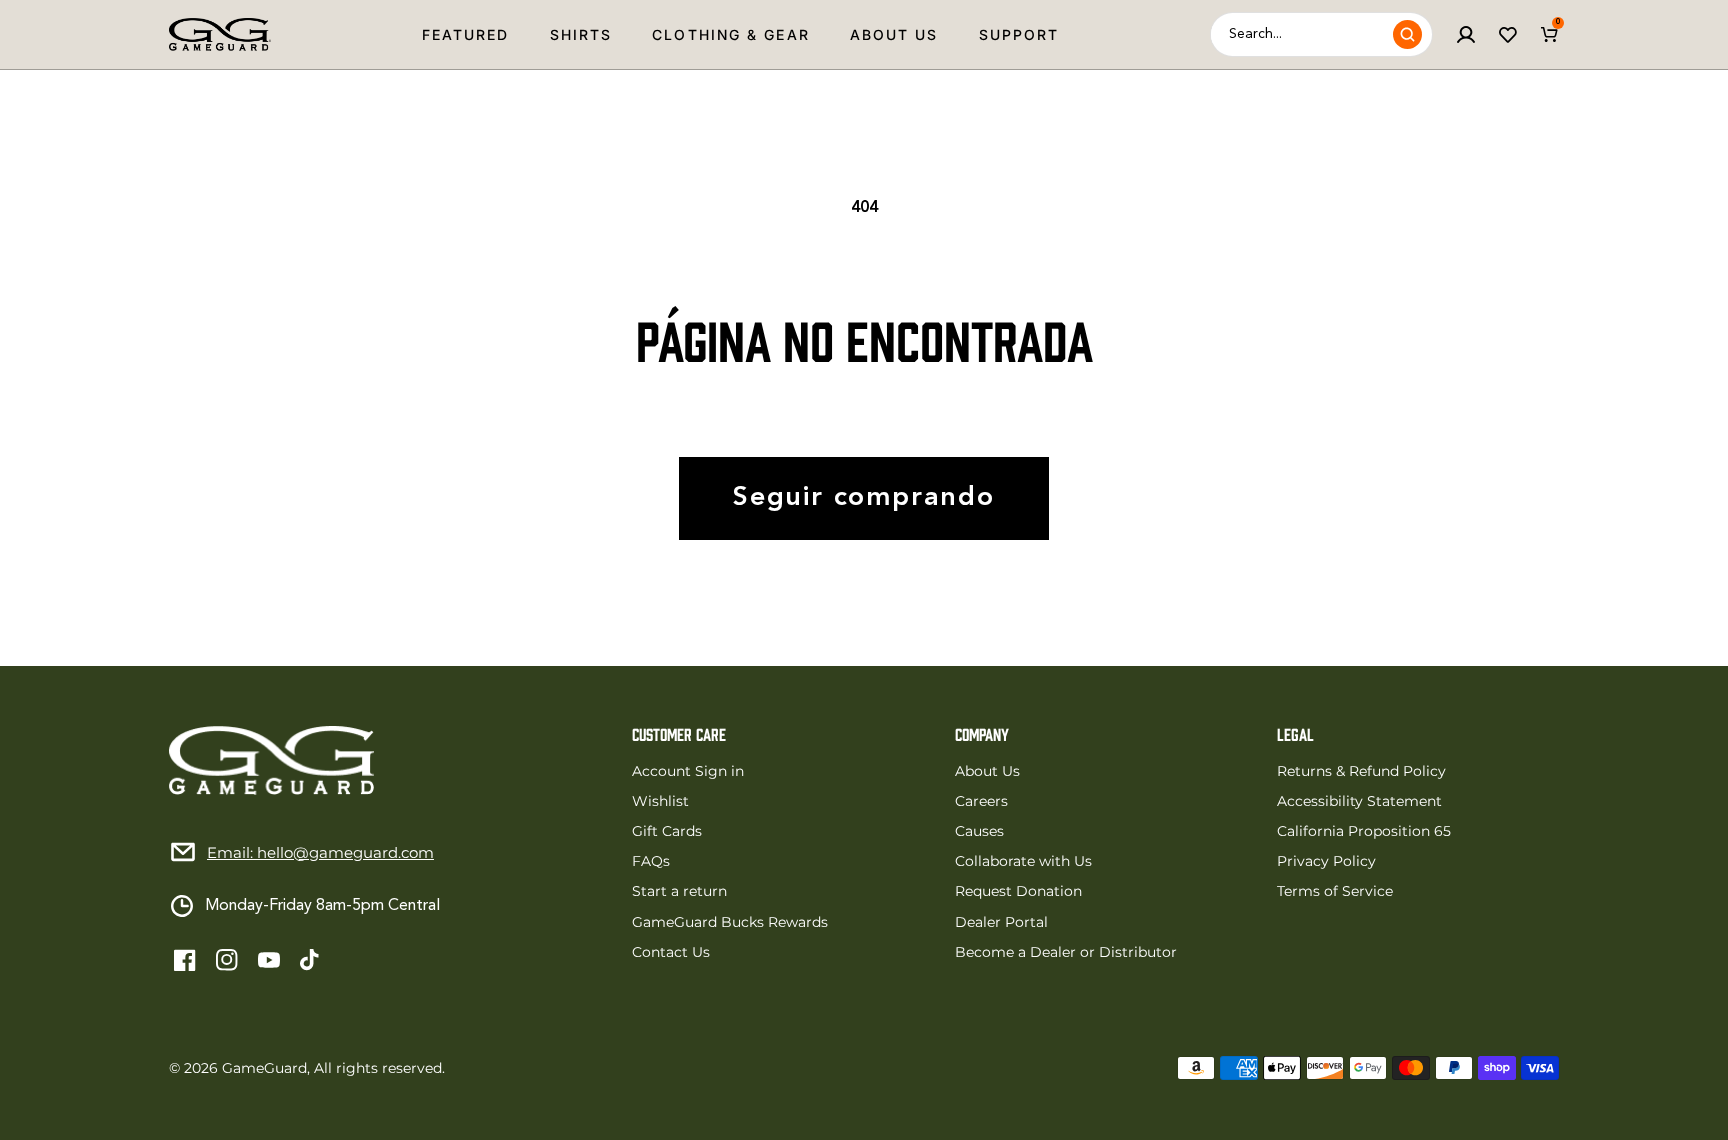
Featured (466, 34)
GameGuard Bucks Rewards (730, 922)
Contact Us (671, 952)
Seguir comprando (864, 498)
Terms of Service (1335, 891)
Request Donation (1018, 891)
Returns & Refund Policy (1361, 771)
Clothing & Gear (731, 34)
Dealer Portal (1001, 922)
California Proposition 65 (1364, 831)
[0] (1550, 34)
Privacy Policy (1326, 861)
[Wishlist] (1508, 35)
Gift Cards (667, 831)
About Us (894, 34)
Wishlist (660, 801)
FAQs (651, 861)
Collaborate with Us (1023, 861)
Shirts (581, 34)
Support (1019, 34)
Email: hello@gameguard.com (320, 852)
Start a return (679, 891)
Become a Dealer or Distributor (1066, 952)
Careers (981, 801)
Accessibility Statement (1359, 801)
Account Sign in (688, 771)
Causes (979, 831)
